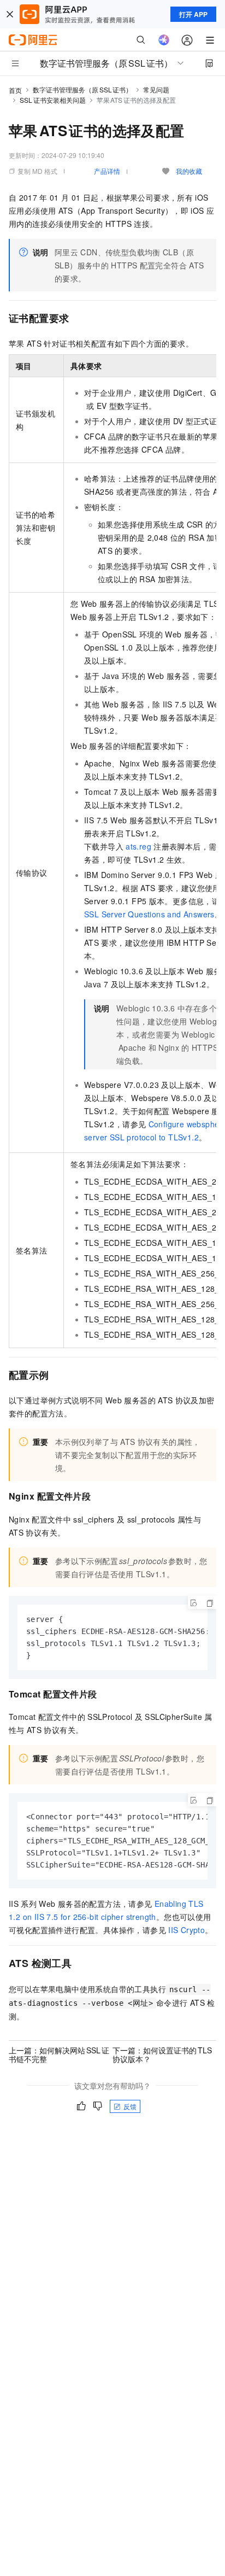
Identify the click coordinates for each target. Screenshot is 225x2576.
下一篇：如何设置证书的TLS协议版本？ (162, 2054)
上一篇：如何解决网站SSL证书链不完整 (59, 2054)
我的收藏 (189, 171)
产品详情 (107, 171)
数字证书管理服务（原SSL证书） (82, 89)
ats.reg (138, 846)
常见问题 (156, 89)
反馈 (130, 2106)
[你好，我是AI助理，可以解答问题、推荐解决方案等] (164, 40)
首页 (15, 90)
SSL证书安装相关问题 (53, 100)
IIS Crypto (186, 1930)
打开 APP (193, 14)
